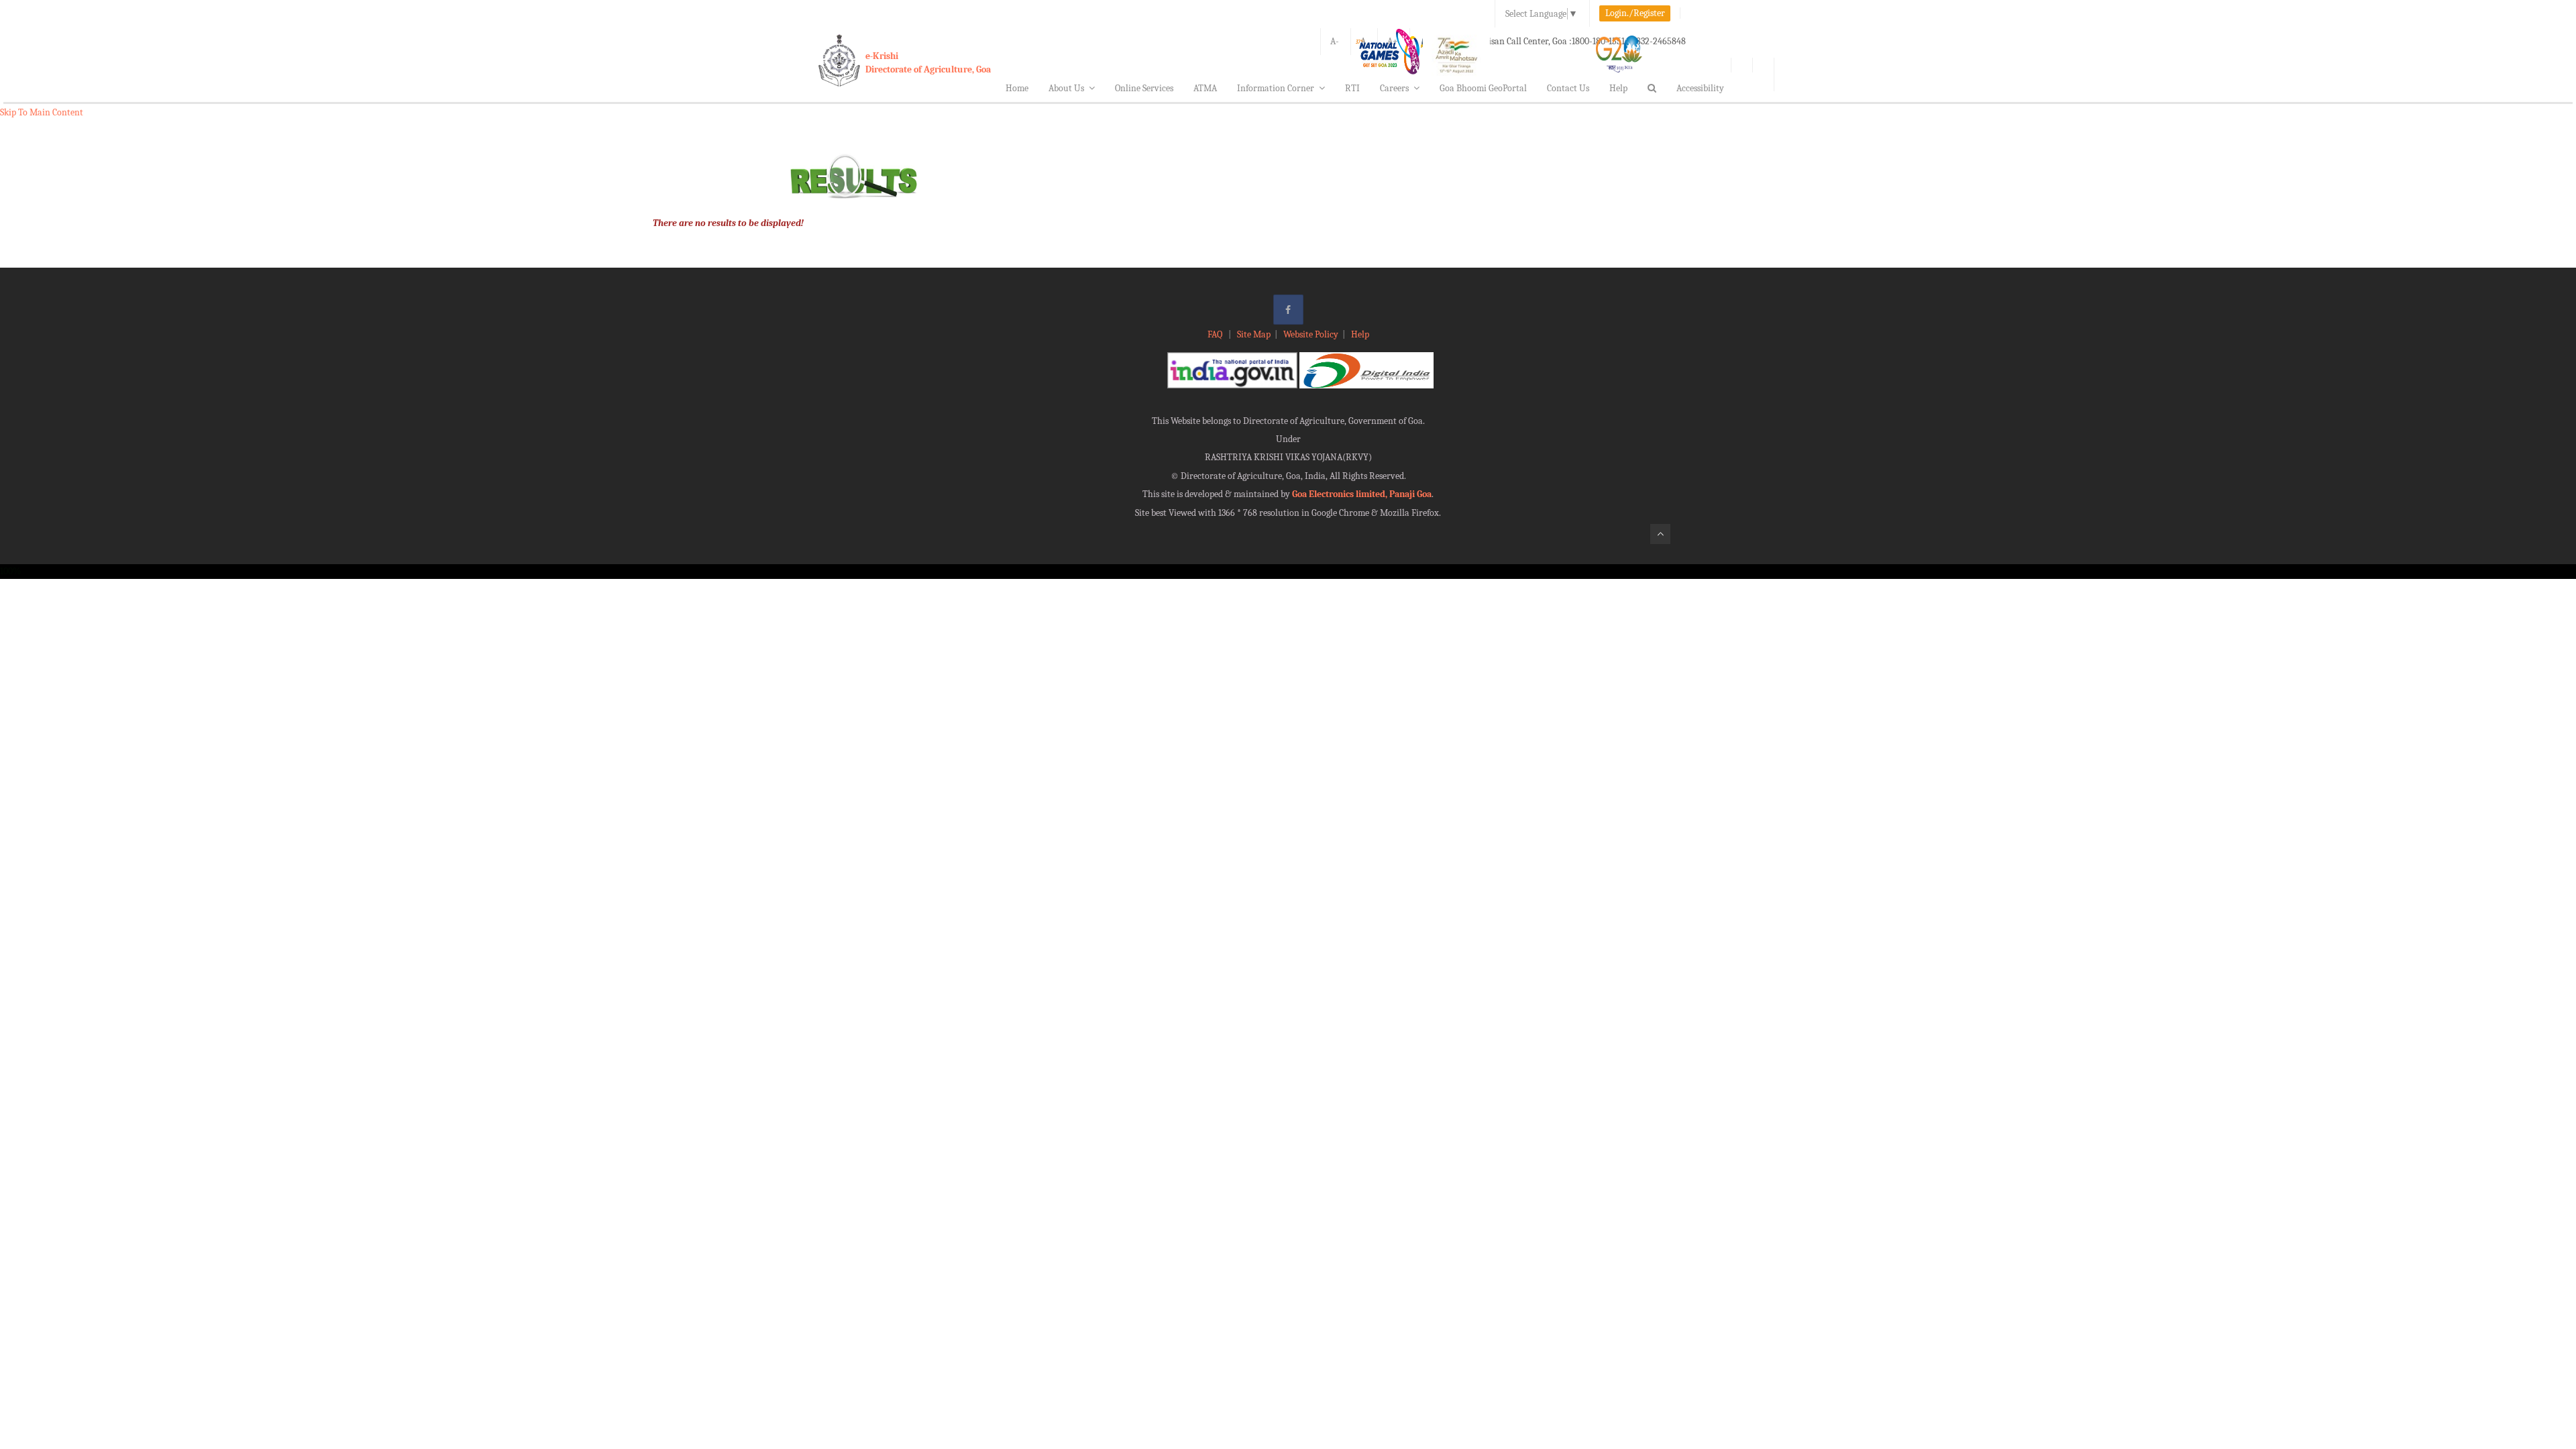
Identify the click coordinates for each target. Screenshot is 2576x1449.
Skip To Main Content (42, 112)
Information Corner (1276, 88)
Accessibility (1700, 88)
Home (1017, 88)
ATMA (1205, 88)
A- (1335, 41)
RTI (1352, 88)
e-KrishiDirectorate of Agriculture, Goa (928, 63)
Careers (1394, 88)
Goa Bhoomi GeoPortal (1483, 88)
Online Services (1144, 88)
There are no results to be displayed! (728, 223)
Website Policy (1311, 334)
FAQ (1216, 334)
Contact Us (1568, 88)
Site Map (1254, 334)
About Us (1066, 88)
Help (1618, 88)
